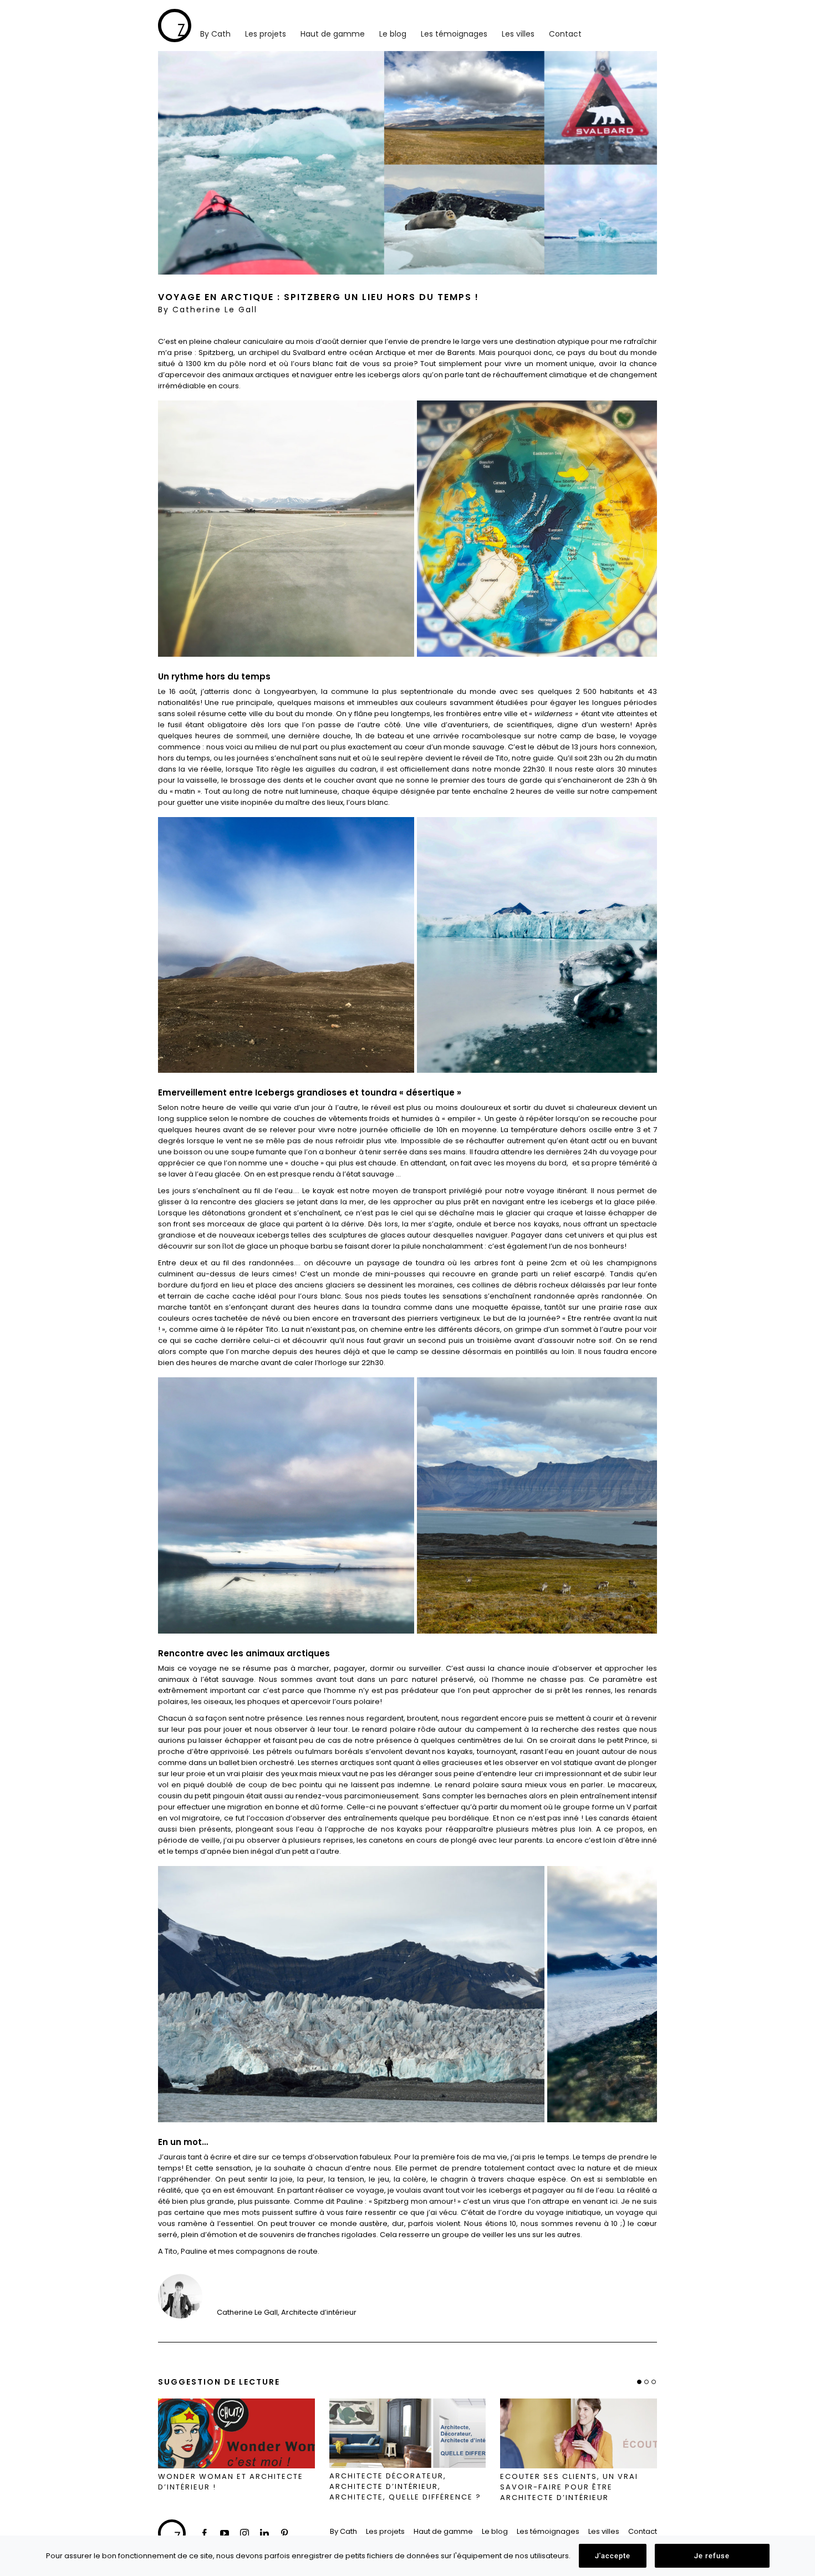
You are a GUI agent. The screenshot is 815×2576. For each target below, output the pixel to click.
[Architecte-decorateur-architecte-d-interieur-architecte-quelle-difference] (408, 2433)
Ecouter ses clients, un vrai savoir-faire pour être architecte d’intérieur (569, 2487)
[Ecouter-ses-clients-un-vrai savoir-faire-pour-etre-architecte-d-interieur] (579, 2433)
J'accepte (613, 2556)
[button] (639, 2382)
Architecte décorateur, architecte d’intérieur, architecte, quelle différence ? (405, 2487)
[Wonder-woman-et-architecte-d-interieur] (236, 2434)
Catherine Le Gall (215, 310)
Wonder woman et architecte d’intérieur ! (231, 2482)
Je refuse (712, 2556)
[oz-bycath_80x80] (175, 12)
